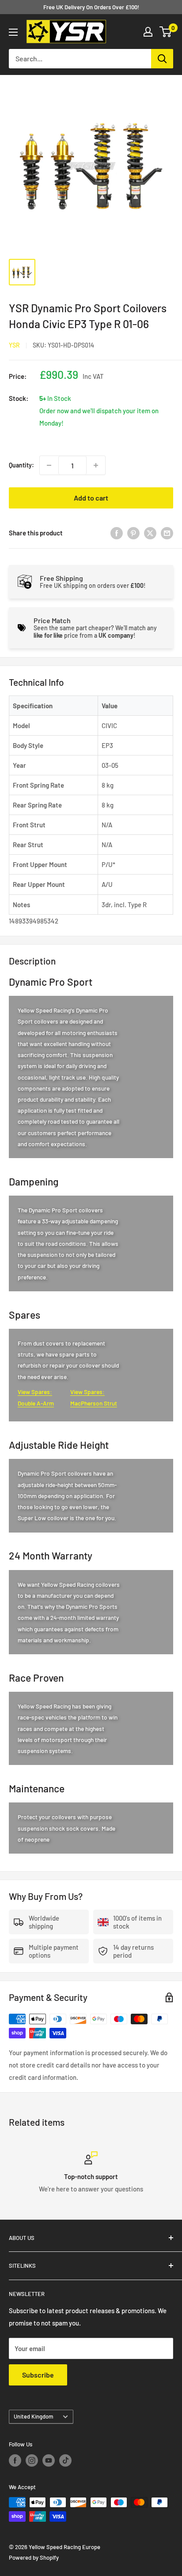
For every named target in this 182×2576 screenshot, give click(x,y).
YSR (14, 345)
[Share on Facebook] (117, 533)
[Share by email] (167, 533)
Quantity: (21, 465)
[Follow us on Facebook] (15, 2460)
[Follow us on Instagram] (32, 2460)
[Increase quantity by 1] (96, 465)
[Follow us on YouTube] (49, 2460)
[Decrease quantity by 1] (49, 465)
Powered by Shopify (34, 2557)
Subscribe (38, 2375)
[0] (166, 32)
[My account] (148, 32)
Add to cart (91, 498)
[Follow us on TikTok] (65, 2460)
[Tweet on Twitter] (150, 533)
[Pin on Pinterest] (133, 533)
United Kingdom (34, 2416)
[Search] (162, 59)
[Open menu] (13, 32)
